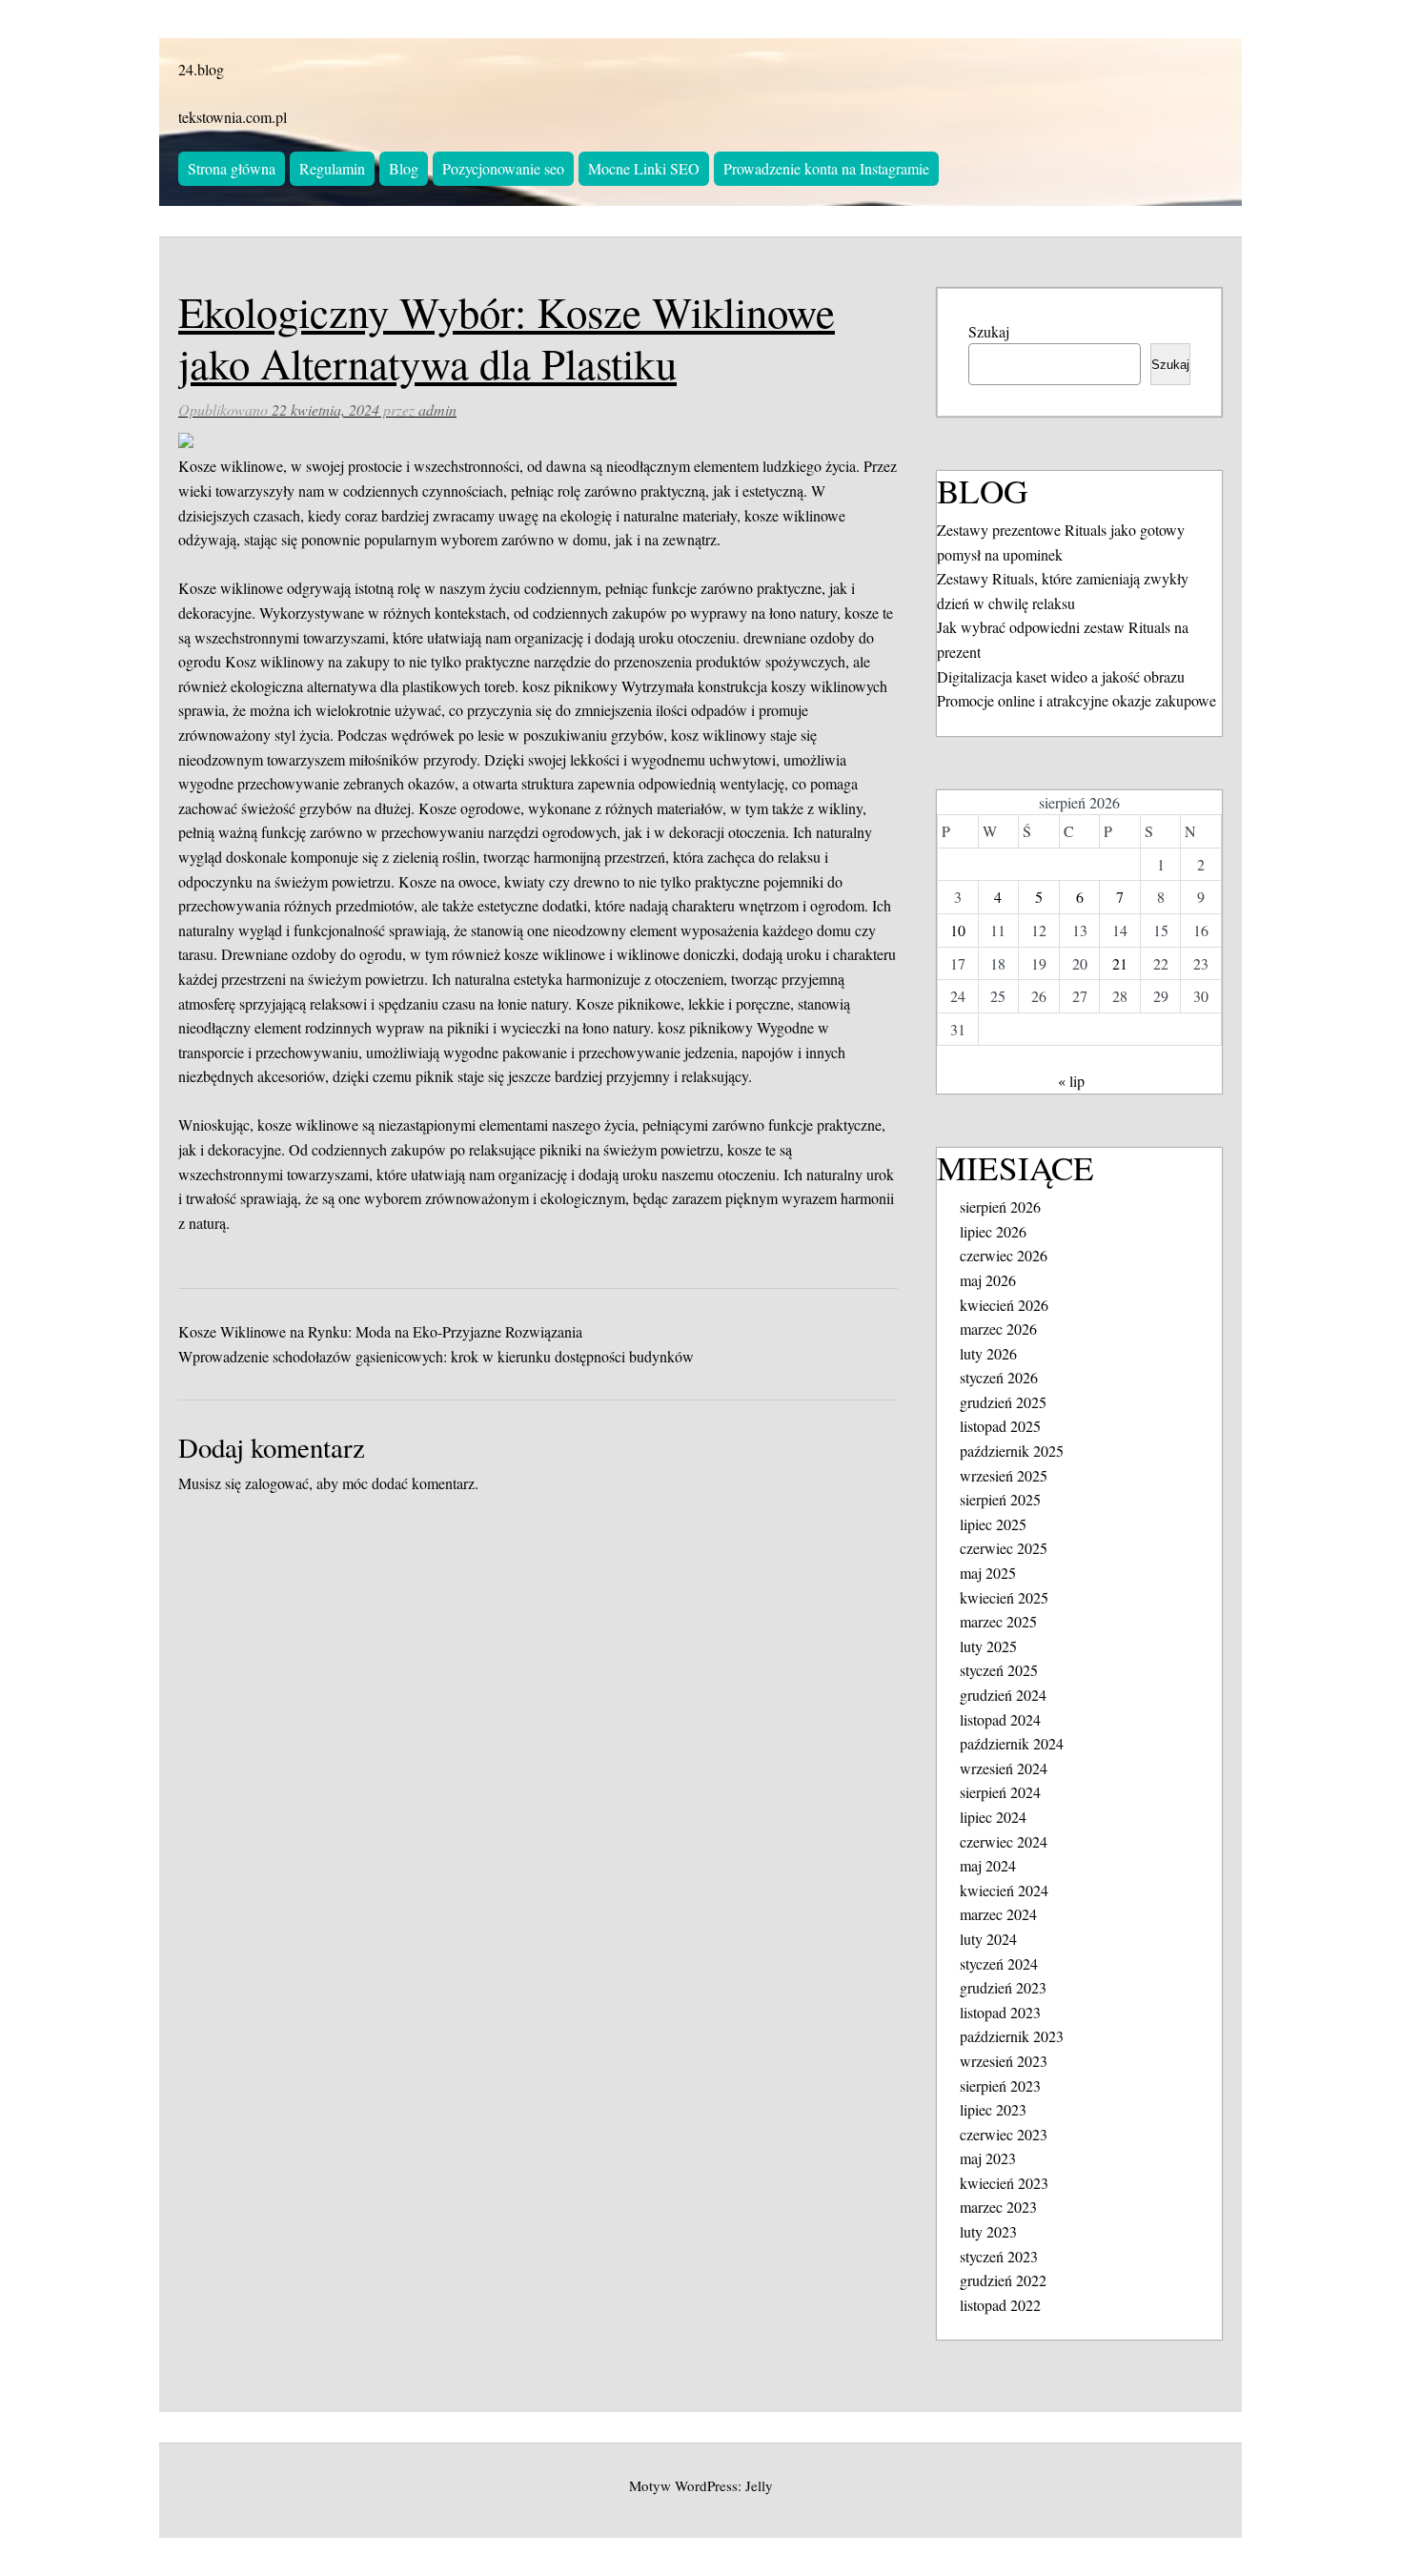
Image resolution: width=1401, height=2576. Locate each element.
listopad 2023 (1000, 2012)
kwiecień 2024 (1004, 1890)
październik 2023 (1012, 2036)
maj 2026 (988, 1280)
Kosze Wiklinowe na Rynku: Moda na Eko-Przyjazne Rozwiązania (380, 1331)
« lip (1071, 1081)
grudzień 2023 (1003, 1987)
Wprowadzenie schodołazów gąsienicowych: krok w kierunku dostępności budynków (436, 1356)
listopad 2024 (1000, 1719)
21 (1120, 963)
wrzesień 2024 (1004, 1768)
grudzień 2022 (1003, 2280)
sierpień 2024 (1000, 1792)
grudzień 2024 (1003, 1695)
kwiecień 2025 (1004, 1597)
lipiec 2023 (993, 2109)
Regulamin (332, 168)
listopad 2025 (1000, 1426)
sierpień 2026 (1000, 1206)
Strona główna (232, 168)
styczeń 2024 (999, 1963)
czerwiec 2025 (1004, 1548)
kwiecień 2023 (1004, 2183)
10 (958, 930)
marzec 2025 (998, 1621)
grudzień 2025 (1003, 1402)
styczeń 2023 (999, 2256)
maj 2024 (988, 1865)
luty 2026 (988, 1353)
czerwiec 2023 (1004, 2134)
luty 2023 (988, 2231)
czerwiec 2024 (1004, 1841)
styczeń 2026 (999, 1377)
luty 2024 (988, 1939)
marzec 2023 (998, 2207)
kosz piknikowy (570, 686)
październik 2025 (1012, 1451)
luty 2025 (988, 1646)
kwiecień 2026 (1004, 1305)
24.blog (201, 69)
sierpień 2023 (1000, 2085)
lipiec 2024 (993, 1817)
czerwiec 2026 (1004, 1255)
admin (437, 409)
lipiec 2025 (993, 1524)
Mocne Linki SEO (644, 168)
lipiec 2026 (993, 1231)
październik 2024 (1012, 1743)
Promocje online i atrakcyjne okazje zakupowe (1076, 700)
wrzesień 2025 (1004, 1475)
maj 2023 (988, 2158)
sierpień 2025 (1000, 1499)
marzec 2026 (998, 1329)
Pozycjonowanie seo (503, 168)
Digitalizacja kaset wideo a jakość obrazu (1061, 676)
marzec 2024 (998, 1914)
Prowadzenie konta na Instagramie (826, 168)
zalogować (277, 1483)
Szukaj (989, 331)
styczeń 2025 (999, 1670)
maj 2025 (988, 1573)
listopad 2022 (1000, 2305)
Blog (404, 168)
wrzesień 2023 (1004, 2061)
